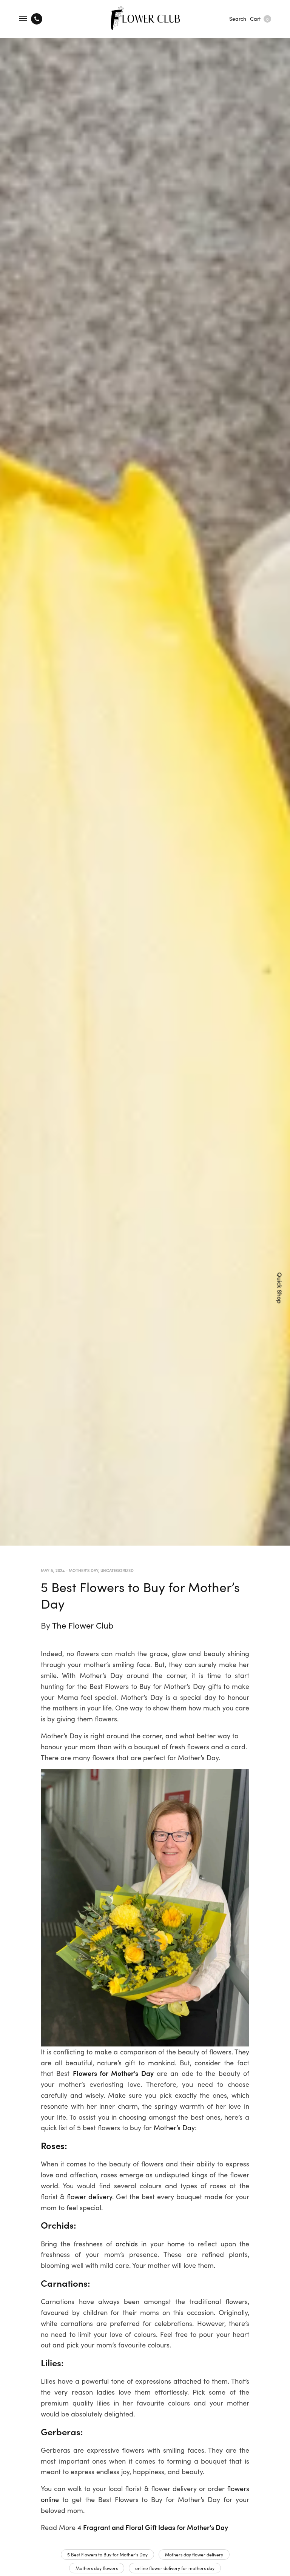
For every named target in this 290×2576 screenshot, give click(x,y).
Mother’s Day (174, 2127)
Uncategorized (117, 1570)
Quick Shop (280, 1288)
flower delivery (89, 2196)
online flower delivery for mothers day (175, 2568)
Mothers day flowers (97, 2568)
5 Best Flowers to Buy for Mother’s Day (107, 2554)
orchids (127, 2244)
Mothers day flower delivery (194, 2554)
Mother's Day (83, 1570)
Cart (259, 18)
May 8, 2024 (53, 1570)
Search (238, 18)
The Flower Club (83, 1625)
